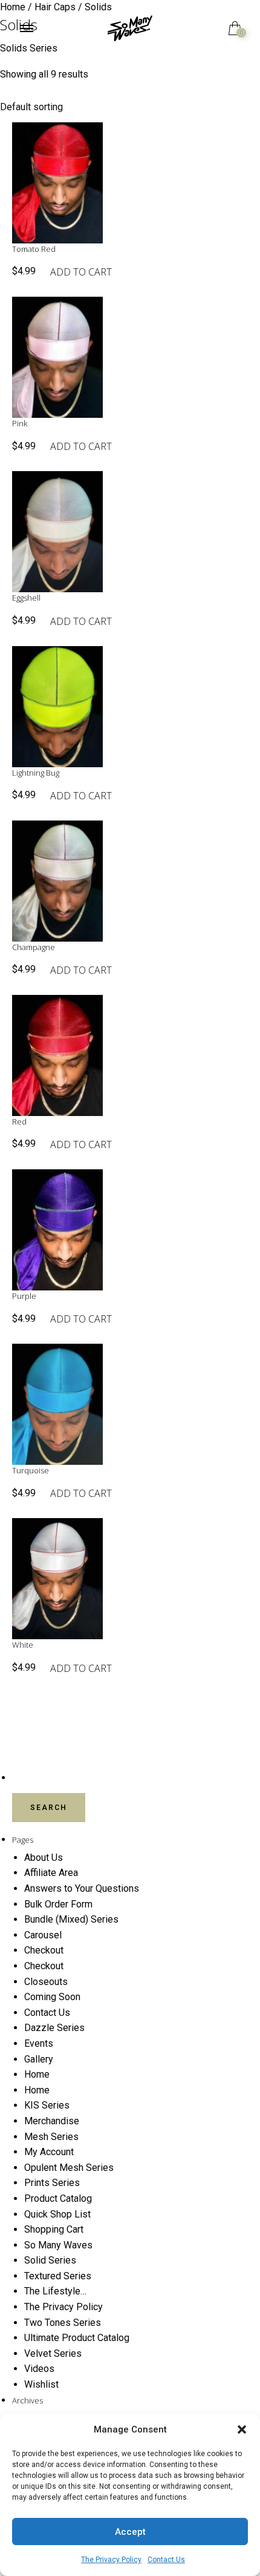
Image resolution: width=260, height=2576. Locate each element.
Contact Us (166, 2560)
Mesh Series (51, 2137)
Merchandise (52, 2121)
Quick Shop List (57, 2214)
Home (37, 2074)
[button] (242, 2429)
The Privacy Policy (111, 2560)
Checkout (44, 1950)
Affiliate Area (51, 1873)
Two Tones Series (63, 2323)
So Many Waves (58, 2245)
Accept (130, 2532)
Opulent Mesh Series (69, 2168)
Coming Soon (52, 1997)
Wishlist (41, 2384)
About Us (44, 1858)
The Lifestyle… (55, 2291)
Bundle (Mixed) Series (71, 1919)
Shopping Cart (54, 2229)
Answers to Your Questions (82, 1888)
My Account (49, 2152)
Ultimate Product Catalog (77, 2338)
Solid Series (50, 2260)
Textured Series (58, 2276)
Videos (39, 2369)
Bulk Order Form (58, 1904)
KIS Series (47, 2105)
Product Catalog (58, 2198)
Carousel (43, 1935)
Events (39, 2043)
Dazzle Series (54, 2028)
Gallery (39, 2059)
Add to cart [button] (81, 272)
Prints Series (52, 2183)
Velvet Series (53, 2353)
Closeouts (46, 1982)
